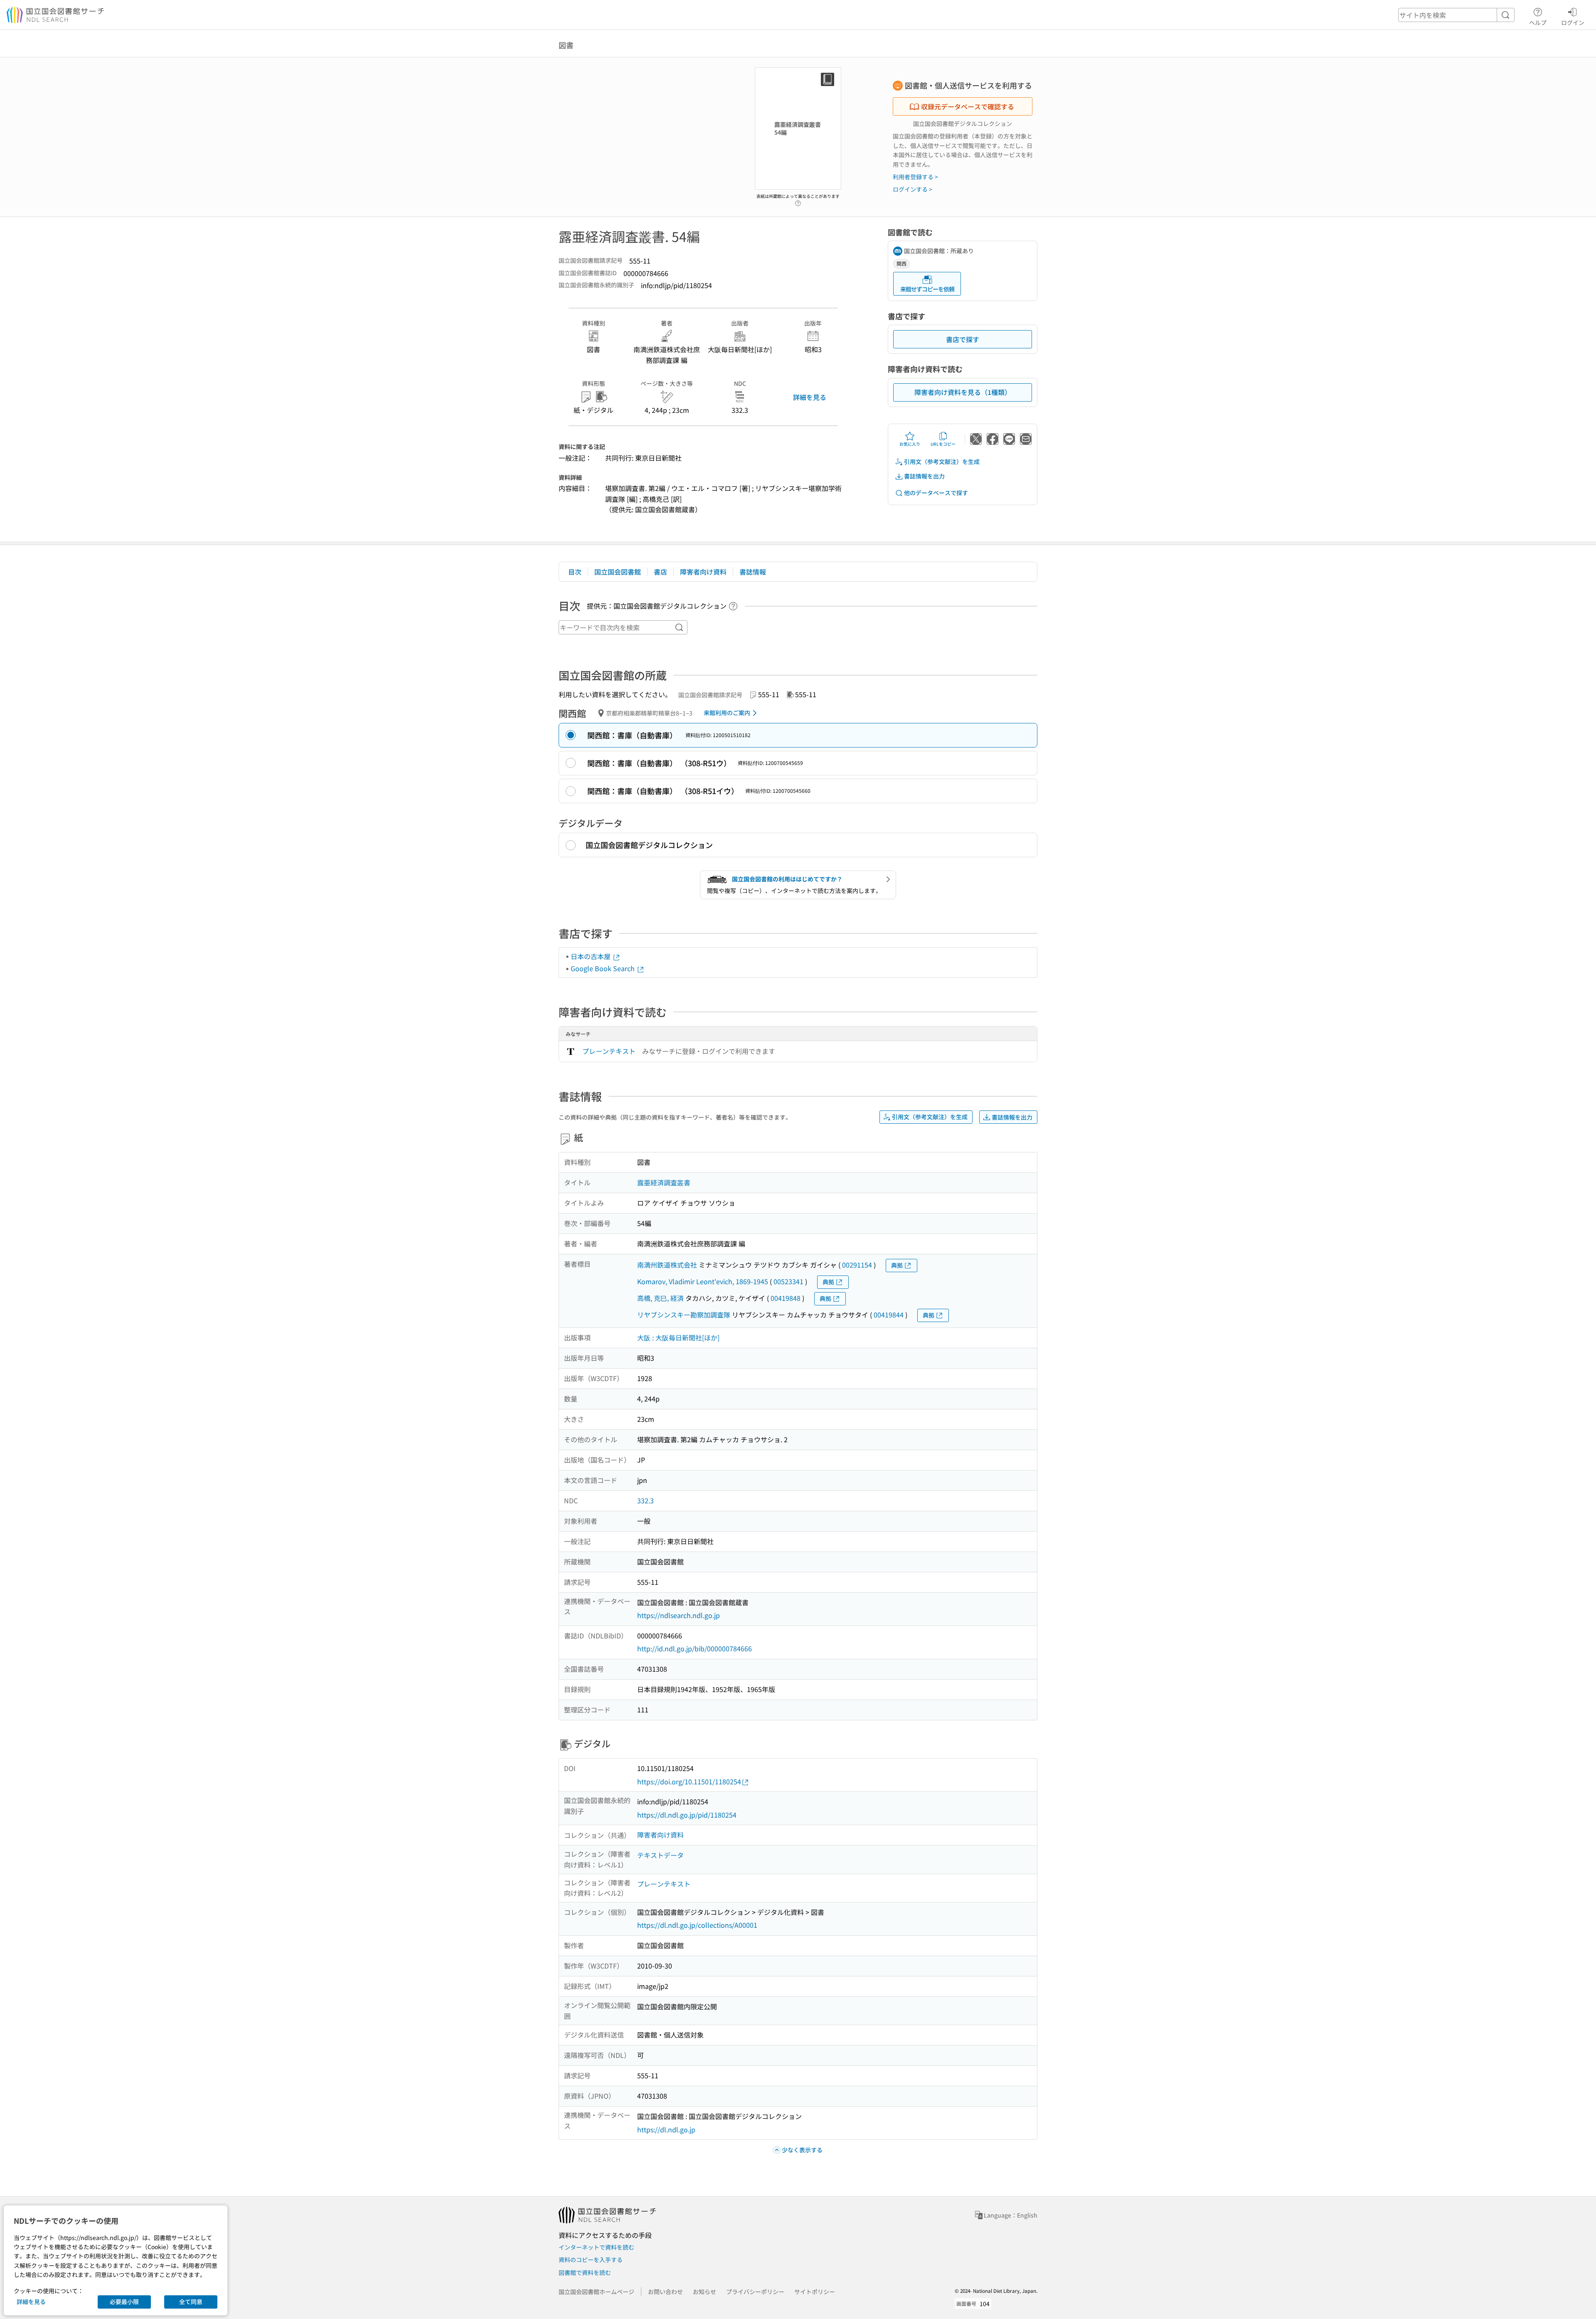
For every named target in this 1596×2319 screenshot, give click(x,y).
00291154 (857, 1265)
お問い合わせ (665, 2292)
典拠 (897, 1265)
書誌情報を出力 (924, 476)
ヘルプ (1538, 22)
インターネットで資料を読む (596, 2247)
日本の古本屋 (591, 956)
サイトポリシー (815, 2292)
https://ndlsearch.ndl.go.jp (679, 1615)
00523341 (788, 1281)
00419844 (889, 1315)
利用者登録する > (915, 177)
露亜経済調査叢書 (664, 1182)
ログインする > (913, 189)
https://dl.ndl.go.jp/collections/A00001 (697, 1925)
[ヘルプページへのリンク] (798, 201)
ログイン (1573, 22)
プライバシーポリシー (755, 2292)
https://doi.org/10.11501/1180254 (689, 1781)
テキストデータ (660, 1855)
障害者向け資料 (703, 572)
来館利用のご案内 (727, 713)
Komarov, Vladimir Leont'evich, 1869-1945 (703, 1281)
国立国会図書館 (618, 572)
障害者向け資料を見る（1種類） (963, 392)
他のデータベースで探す (936, 493)
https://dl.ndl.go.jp (666, 2129)
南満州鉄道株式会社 (667, 1265)
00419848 (786, 1298)
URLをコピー (943, 444)
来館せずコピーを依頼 (927, 289)
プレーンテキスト (609, 1051)
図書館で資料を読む (585, 2272)
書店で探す (963, 339)
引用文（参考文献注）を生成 (942, 461)
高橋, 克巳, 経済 (660, 1298)
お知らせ (704, 2292)
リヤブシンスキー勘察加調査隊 (684, 1315)
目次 (575, 572)
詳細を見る (810, 397)
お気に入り (910, 444)
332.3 (645, 1500)
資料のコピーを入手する (591, 2260)
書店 (660, 572)
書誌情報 (753, 572)
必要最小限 (124, 2302)
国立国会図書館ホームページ (596, 2292)
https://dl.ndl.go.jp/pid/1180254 (687, 1815)
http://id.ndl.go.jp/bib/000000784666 (695, 1648)
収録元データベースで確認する (968, 106)
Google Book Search (603, 968)
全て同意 (191, 2302)
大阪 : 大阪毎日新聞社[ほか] (678, 1337)
